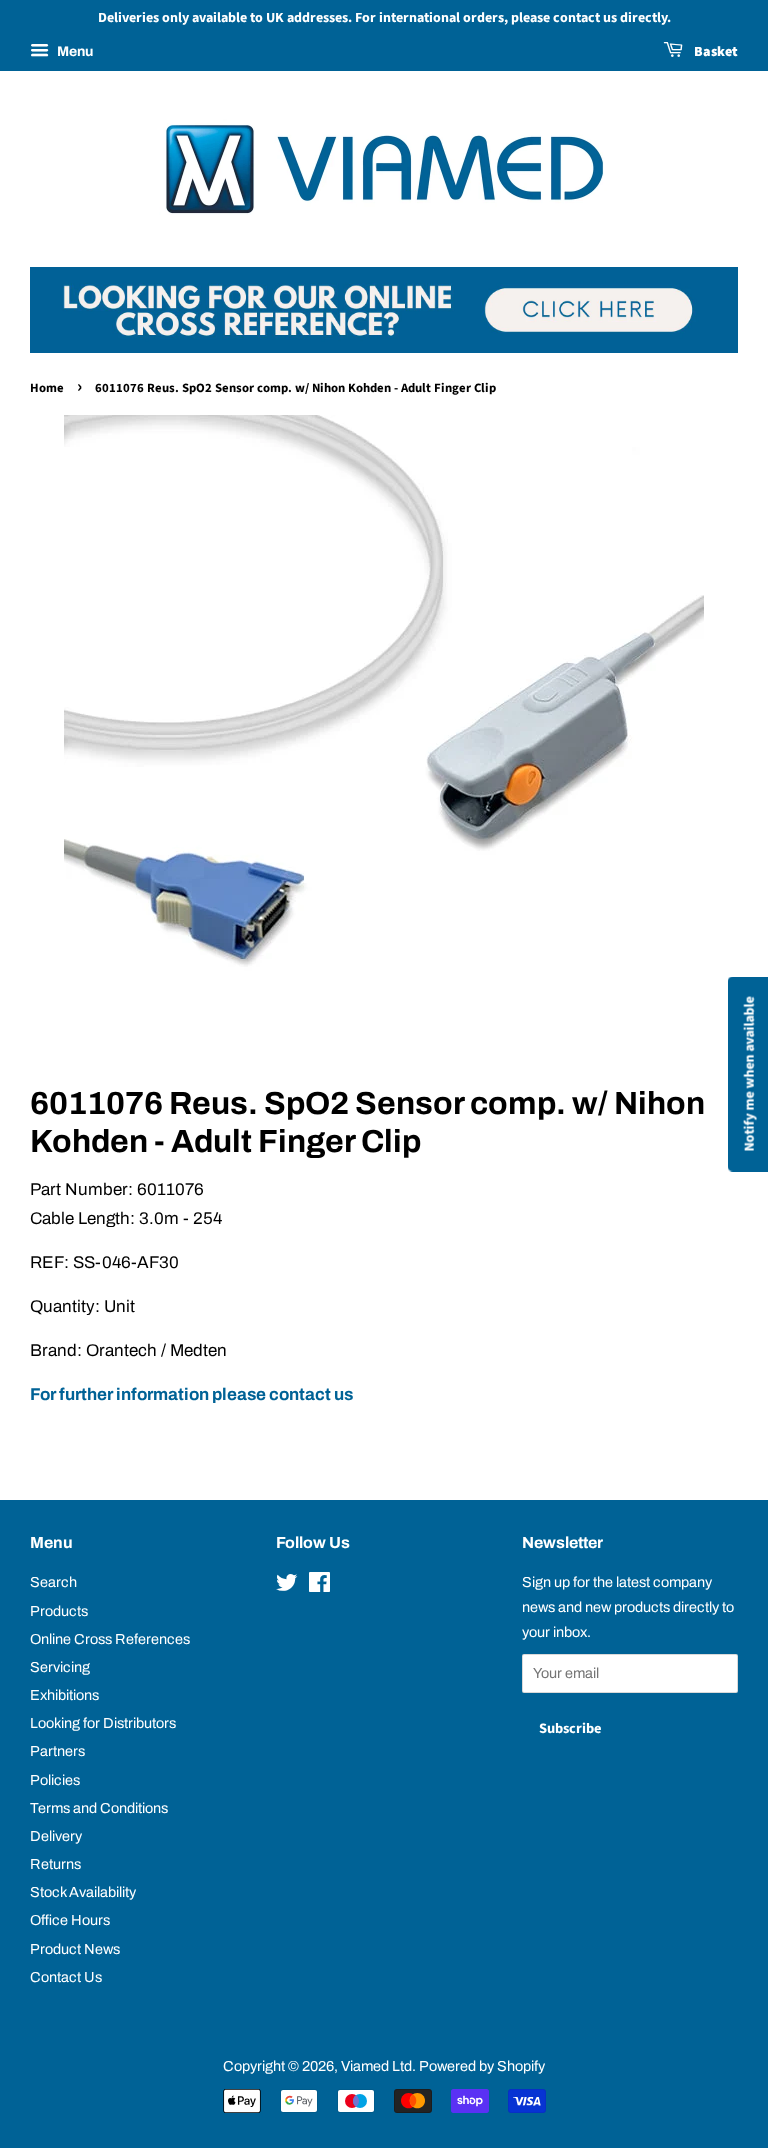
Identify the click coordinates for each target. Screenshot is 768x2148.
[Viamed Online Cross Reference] (384, 347)
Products (59, 1611)
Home (47, 388)
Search (53, 1582)
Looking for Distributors (103, 1723)
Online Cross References (110, 1639)
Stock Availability (83, 1892)
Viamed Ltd (376, 2066)
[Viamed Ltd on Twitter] (287, 1586)
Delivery (56, 1836)
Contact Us (66, 1977)
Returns (55, 1864)
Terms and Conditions (99, 1808)
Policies (55, 1780)
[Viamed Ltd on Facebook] (319, 1586)
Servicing (60, 1667)
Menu (73, 51)
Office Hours (70, 1920)
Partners (57, 1751)
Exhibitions (64, 1695)
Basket (714, 52)
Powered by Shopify (482, 2066)
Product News (75, 1949)
